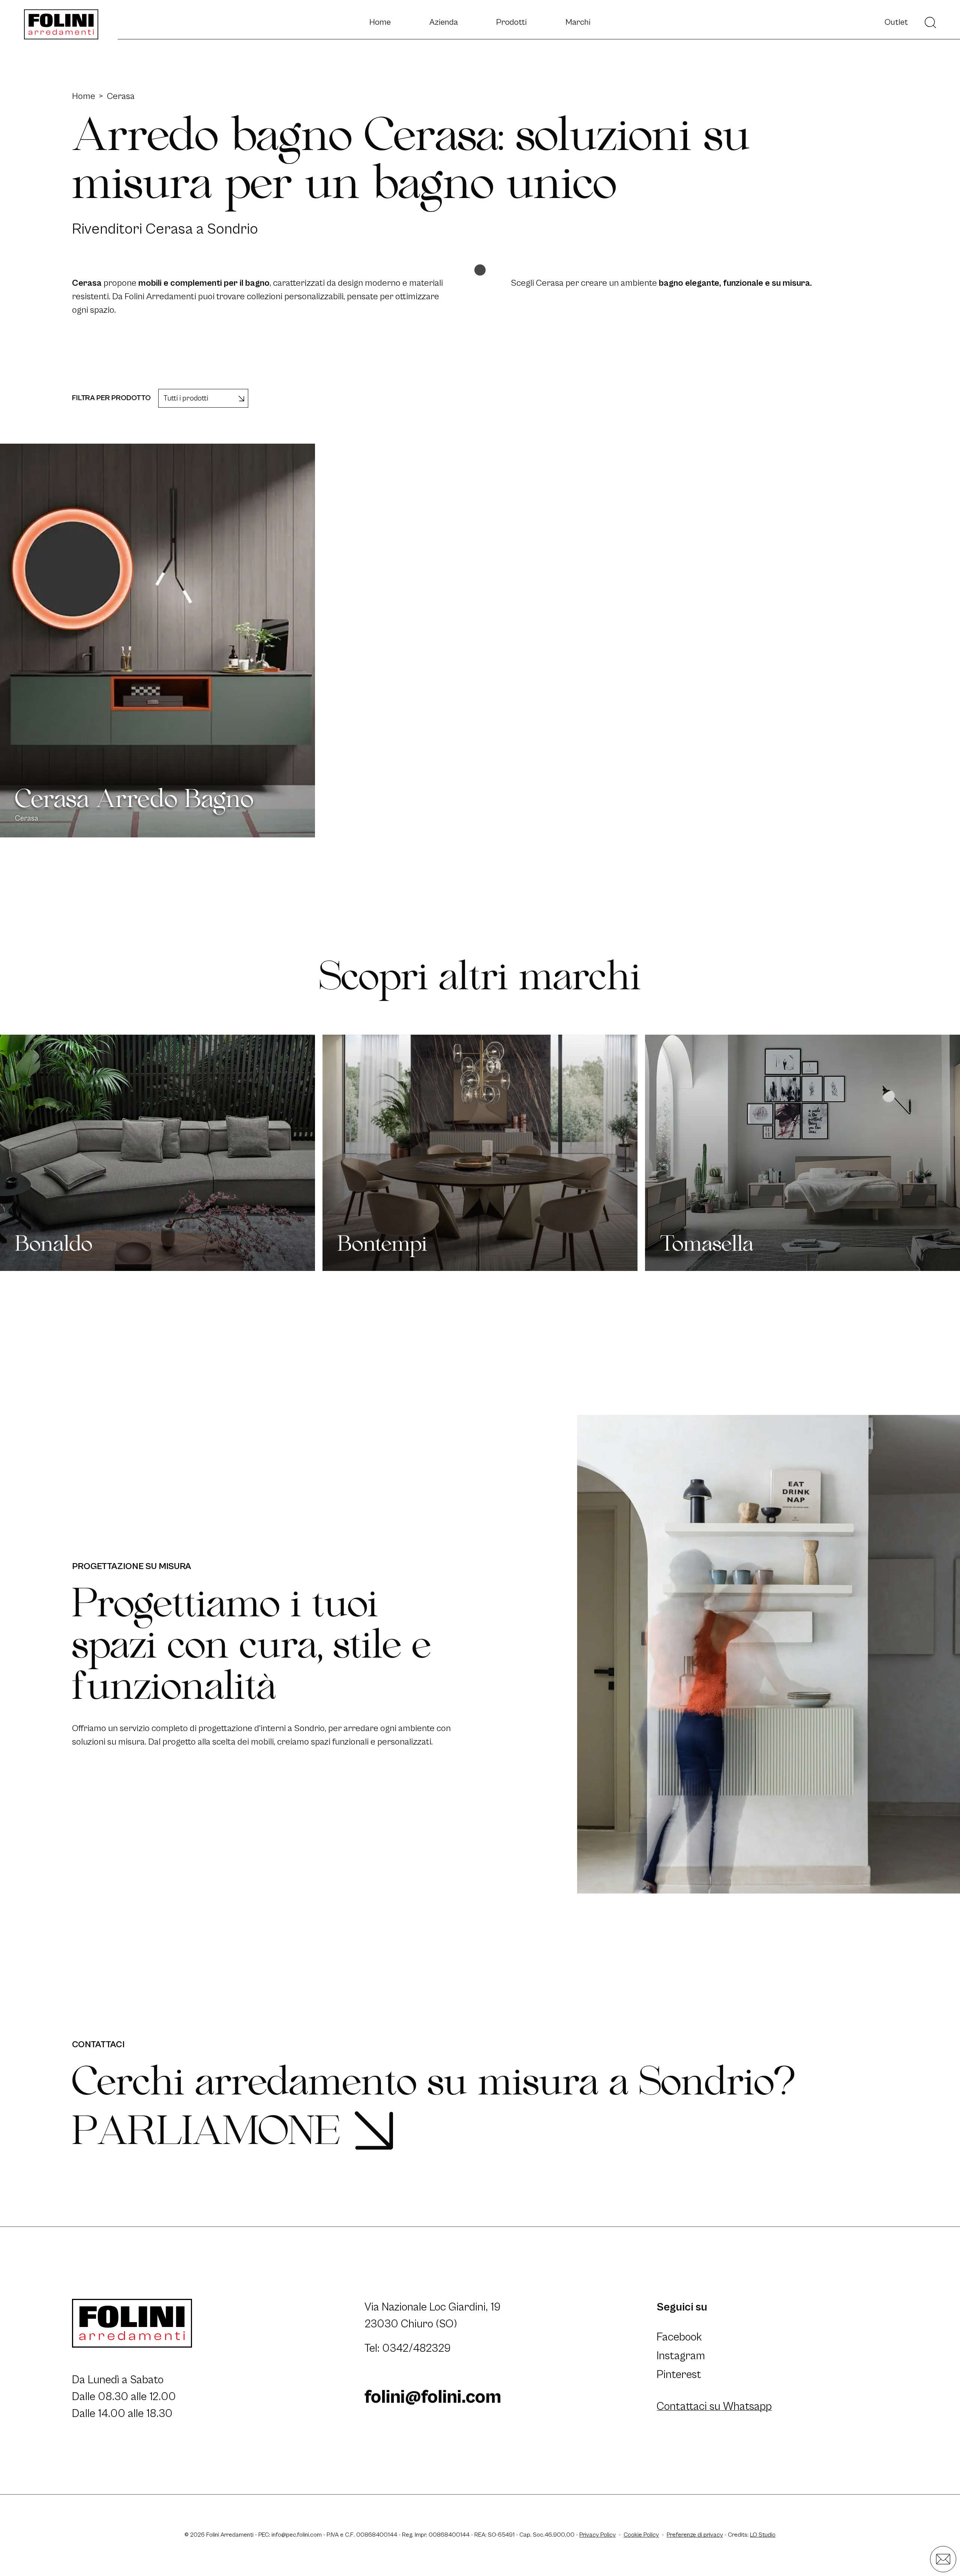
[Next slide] (936, 1153)
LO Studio (763, 2535)
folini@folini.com (433, 2397)
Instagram (681, 2356)
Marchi (578, 22)
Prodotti (511, 22)
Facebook (679, 2337)
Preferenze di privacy (695, 2535)
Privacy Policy (598, 2535)
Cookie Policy (641, 2535)
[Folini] (61, 24)
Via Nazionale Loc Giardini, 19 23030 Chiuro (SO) (434, 2316)
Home (380, 22)
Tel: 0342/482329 (408, 2348)
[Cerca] (930, 23)
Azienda (444, 22)
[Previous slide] (24, 1153)
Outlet (896, 22)
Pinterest (679, 2375)
